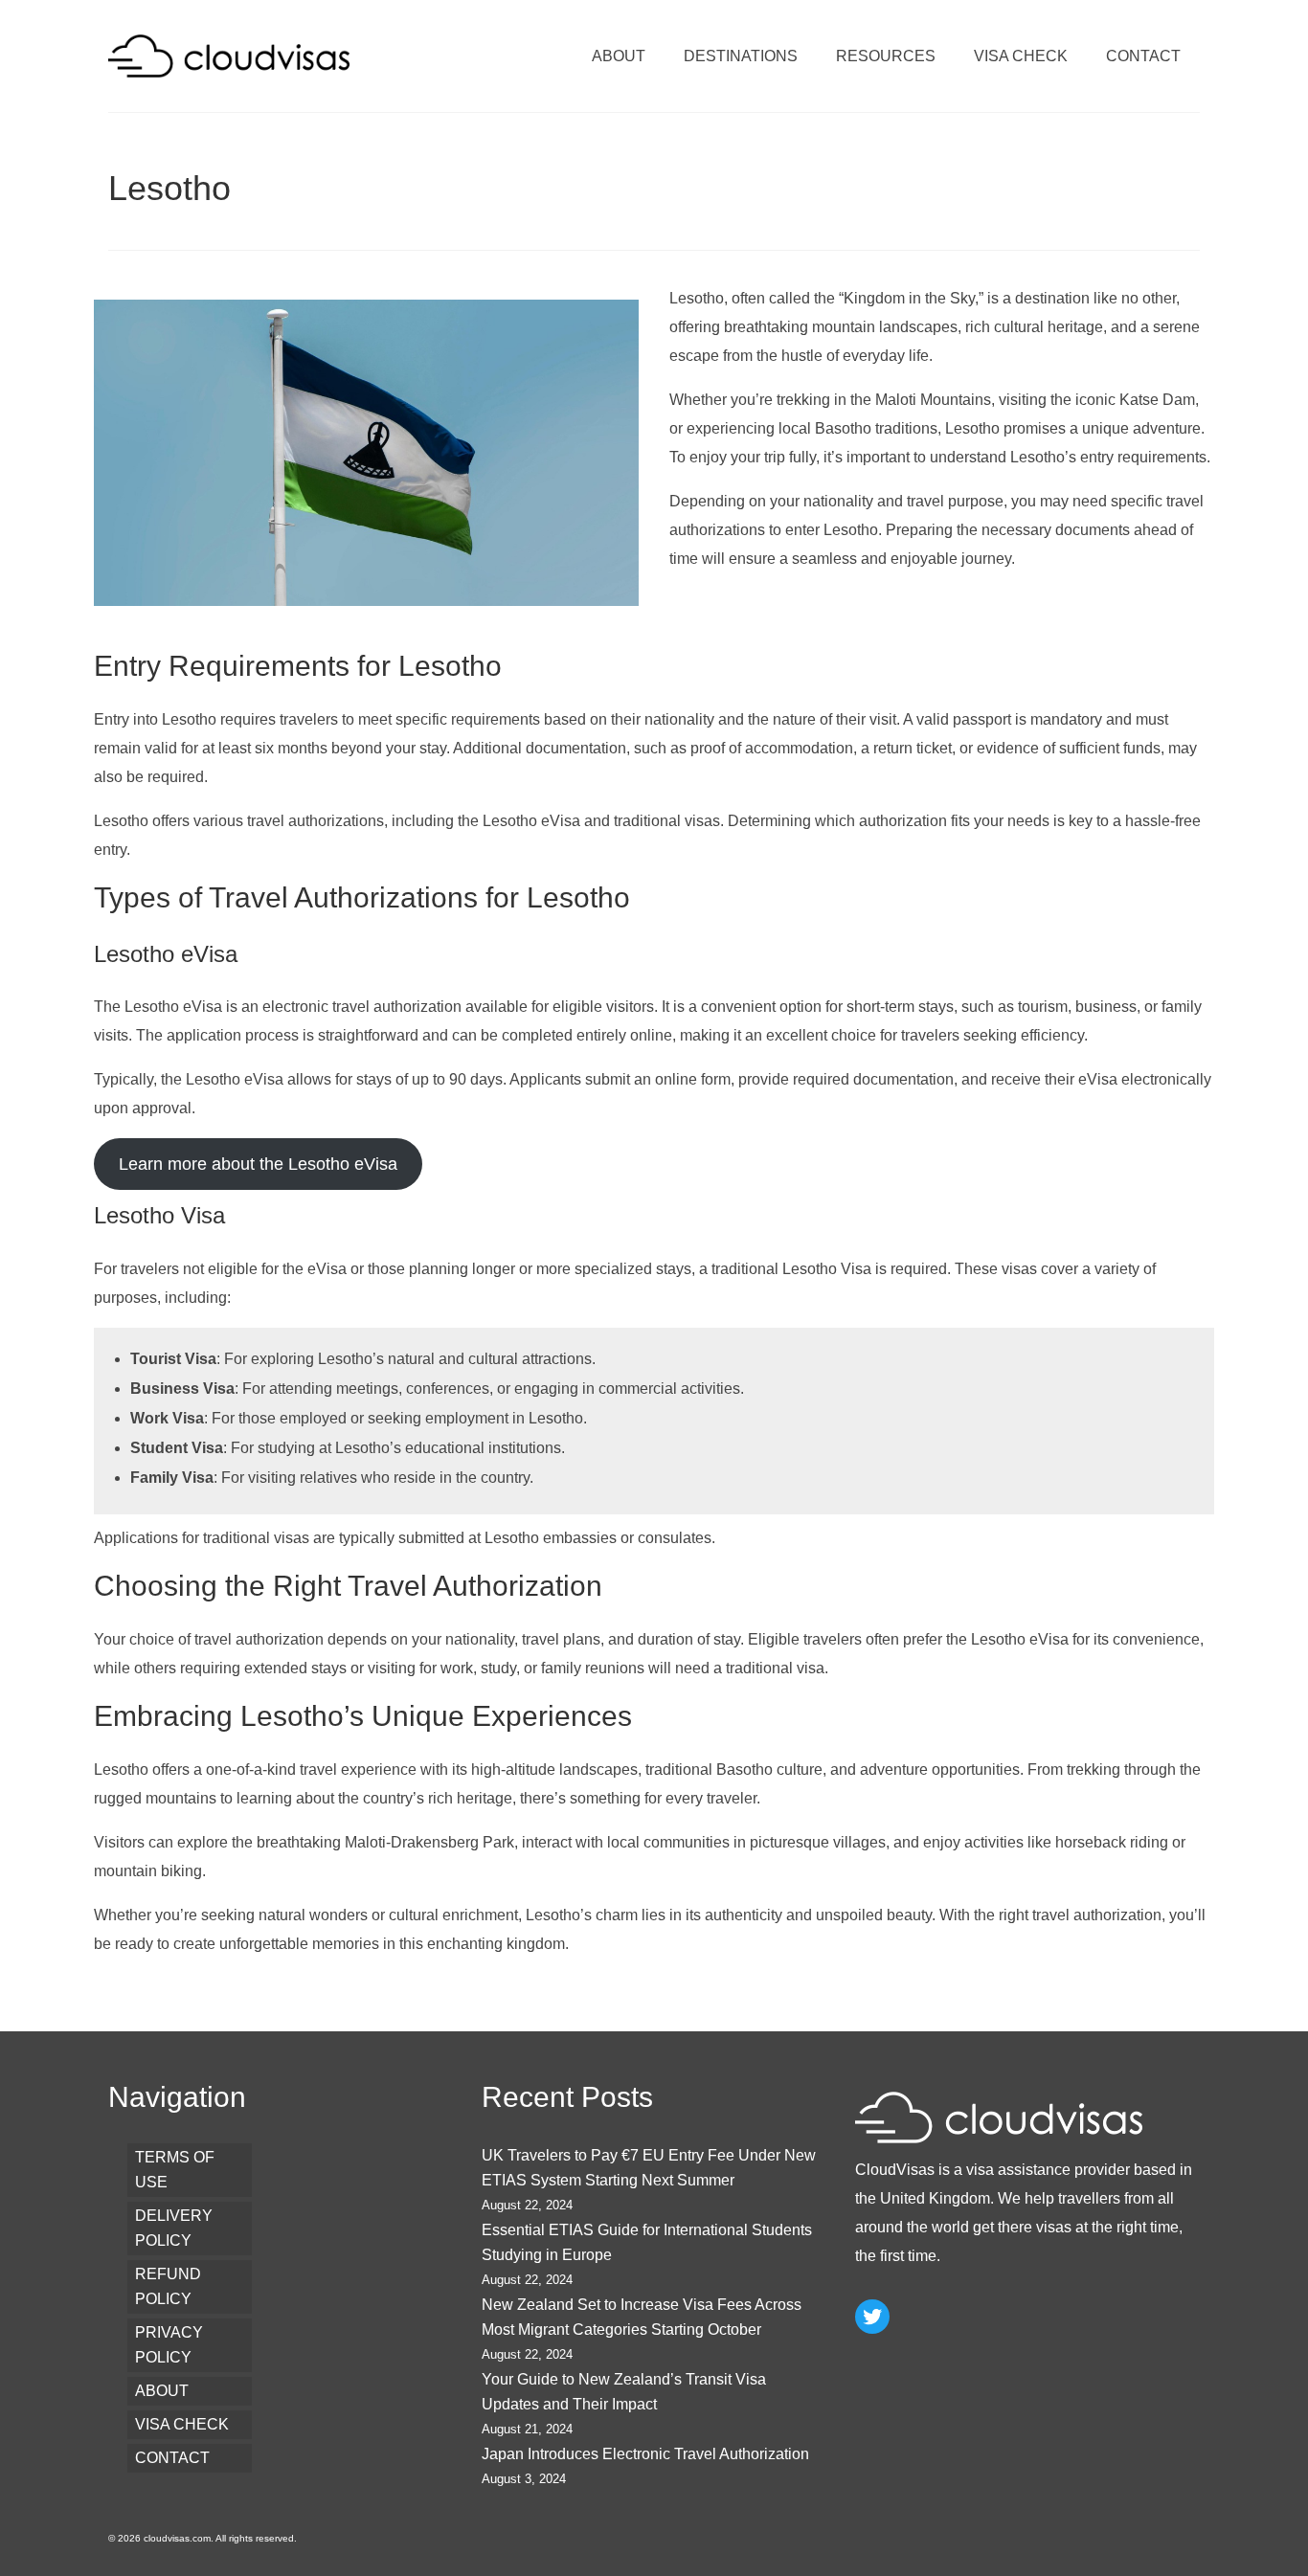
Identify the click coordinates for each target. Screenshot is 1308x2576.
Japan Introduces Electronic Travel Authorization (645, 2454)
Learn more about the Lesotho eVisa (258, 1164)
